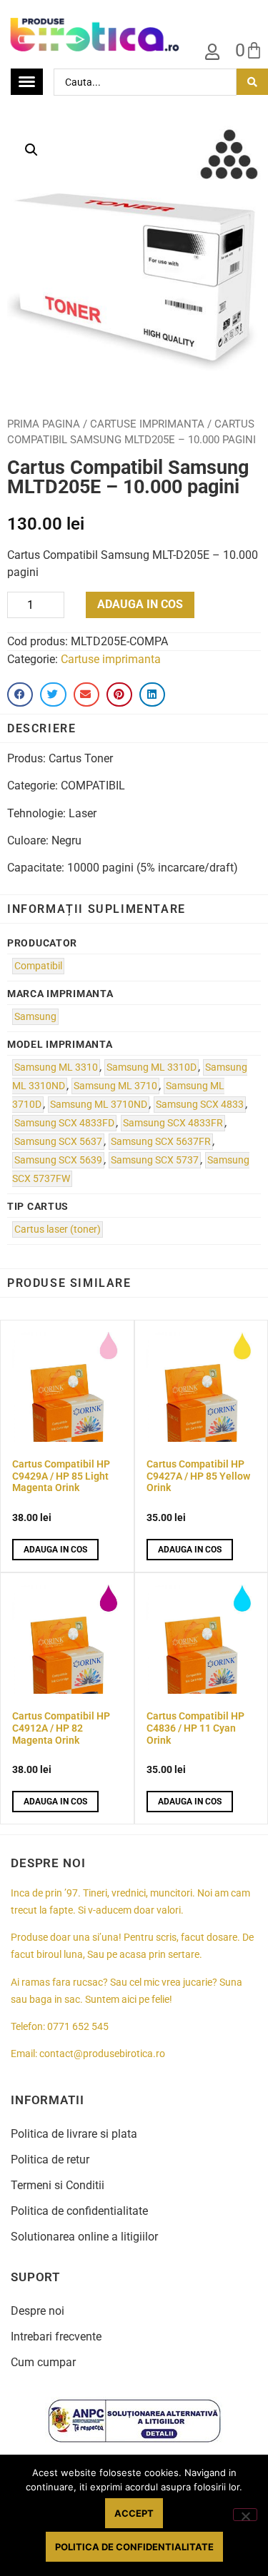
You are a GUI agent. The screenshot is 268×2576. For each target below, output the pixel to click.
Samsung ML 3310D (152, 1067)
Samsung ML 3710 (115, 1086)
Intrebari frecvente (56, 2337)
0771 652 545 (78, 2027)
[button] (31, 150)
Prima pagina (44, 424)
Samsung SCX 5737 (155, 1160)
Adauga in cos (140, 604)
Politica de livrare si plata (74, 2134)
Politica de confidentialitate (79, 2211)
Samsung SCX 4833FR (173, 1123)
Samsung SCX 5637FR (161, 1142)
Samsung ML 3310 (56, 1067)
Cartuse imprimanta (147, 424)
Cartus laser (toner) (58, 1229)
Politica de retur (50, 2160)
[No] (245, 2515)
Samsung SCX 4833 (200, 1105)
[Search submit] (252, 82)
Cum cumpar (43, 2362)
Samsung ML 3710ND (99, 1105)
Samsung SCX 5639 (58, 1160)
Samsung (35, 1017)
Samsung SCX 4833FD (64, 1123)
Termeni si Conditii (58, 2185)
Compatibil (38, 966)
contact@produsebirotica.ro (102, 2054)
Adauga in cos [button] (55, 1550)
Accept (134, 2513)
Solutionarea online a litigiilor (84, 2237)
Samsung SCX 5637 (58, 1142)
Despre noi (38, 2311)
